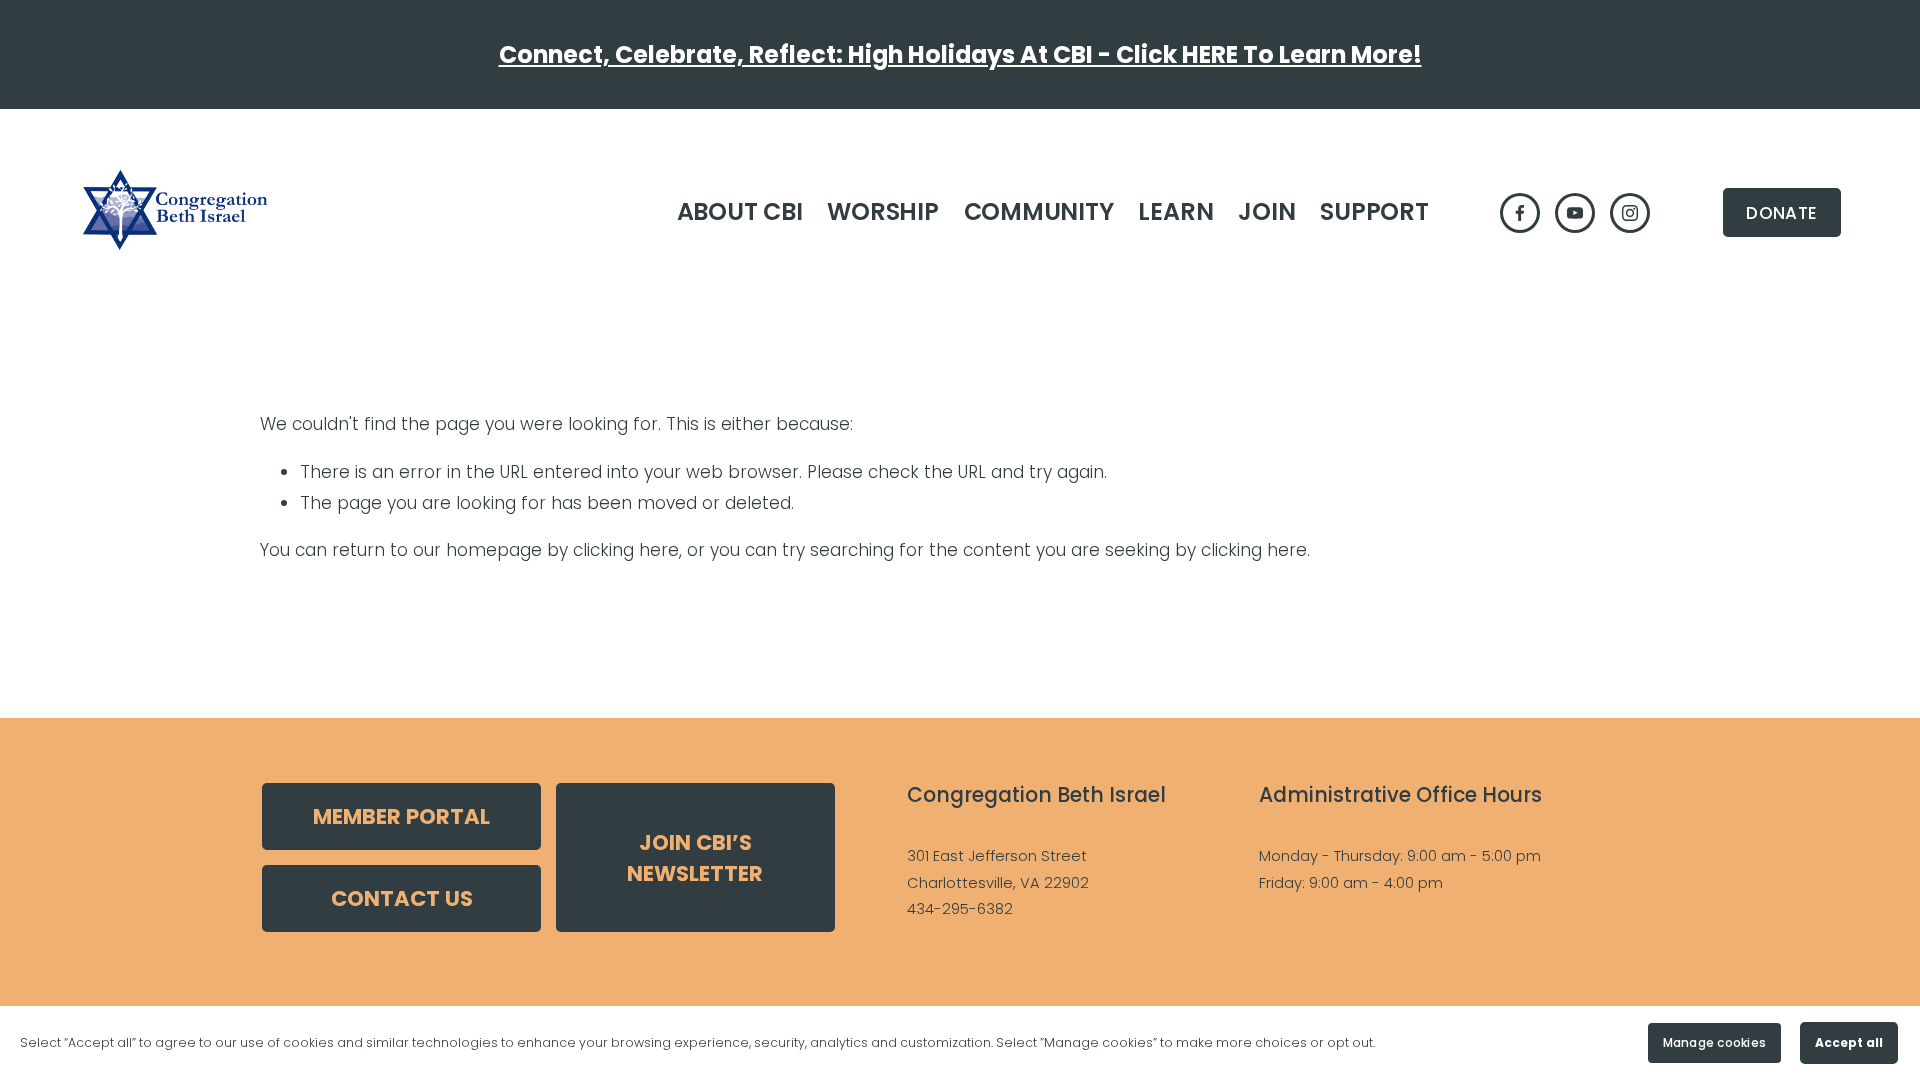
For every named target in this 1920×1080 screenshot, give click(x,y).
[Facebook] (1520, 213)
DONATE (1781, 213)
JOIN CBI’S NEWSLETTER (695, 858)
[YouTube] (1575, 213)
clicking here (626, 550)
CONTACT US (402, 898)
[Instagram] (1630, 213)
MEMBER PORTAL (401, 816)
